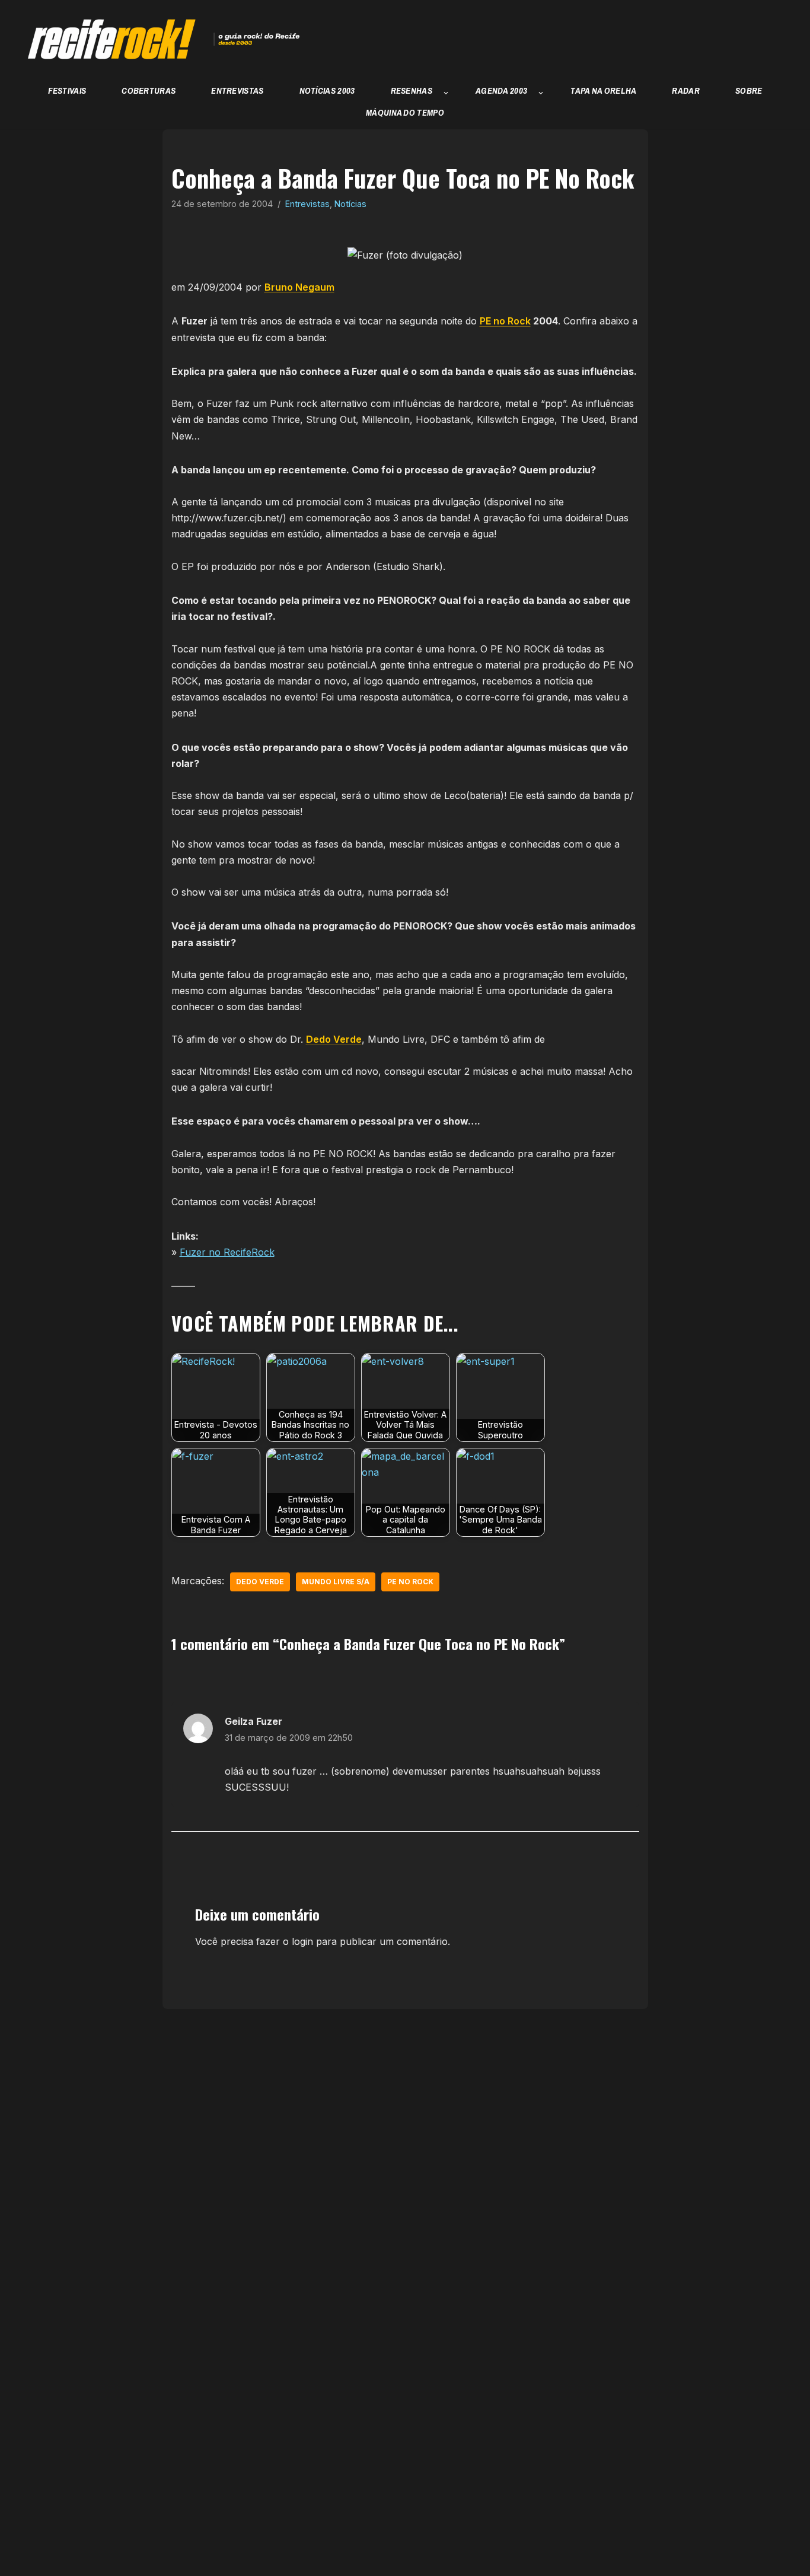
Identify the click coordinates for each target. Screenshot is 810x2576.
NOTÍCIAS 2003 (327, 90)
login (302, 1941)
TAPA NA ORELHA (603, 90)
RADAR (686, 90)
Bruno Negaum (299, 287)
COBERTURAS (149, 90)
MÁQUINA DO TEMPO (405, 112)
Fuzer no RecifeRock (227, 1252)
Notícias (350, 204)
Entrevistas (307, 204)
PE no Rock (505, 321)
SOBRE (749, 90)
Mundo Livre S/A (336, 1582)
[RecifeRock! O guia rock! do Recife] (157, 39)
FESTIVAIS (67, 90)
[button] (446, 93)
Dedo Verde (334, 1039)
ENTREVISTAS (237, 90)
